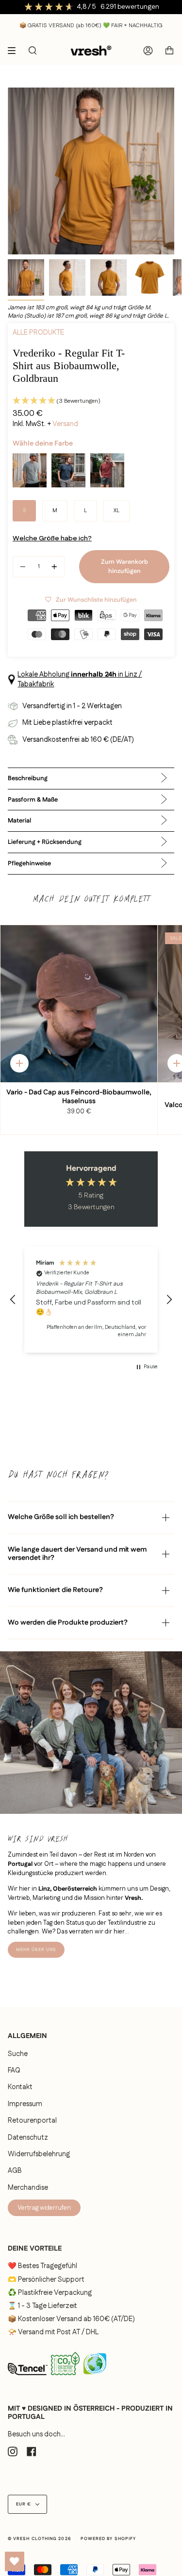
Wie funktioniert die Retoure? (55, 1590)
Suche (18, 2054)
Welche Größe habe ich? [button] (52, 538)
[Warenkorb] (169, 51)
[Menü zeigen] (15, 51)
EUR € (24, 2504)
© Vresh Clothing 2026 (39, 2539)
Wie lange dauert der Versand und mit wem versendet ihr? (77, 1554)
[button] (91, 401)
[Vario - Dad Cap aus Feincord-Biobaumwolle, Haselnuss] (79, 1004)
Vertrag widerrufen (44, 2208)
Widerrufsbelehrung (39, 2154)
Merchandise (28, 2188)
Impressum (25, 2104)
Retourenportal (32, 2121)
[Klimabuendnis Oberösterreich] (95, 2378)
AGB (15, 2171)
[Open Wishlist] (15, 2561)
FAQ (14, 2071)
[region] (91, 1299)
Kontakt (20, 2087)
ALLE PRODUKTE (38, 333)
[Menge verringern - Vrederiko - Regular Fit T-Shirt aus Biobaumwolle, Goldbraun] (23, 567)
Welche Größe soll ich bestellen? (61, 1517)
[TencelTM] (28, 2378)
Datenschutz (28, 2138)
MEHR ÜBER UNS (36, 1950)
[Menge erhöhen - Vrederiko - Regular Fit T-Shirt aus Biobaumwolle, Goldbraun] (54, 567)
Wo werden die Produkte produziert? (68, 1623)
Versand (65, 424)
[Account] (148, 51)
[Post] (65, 2377)
